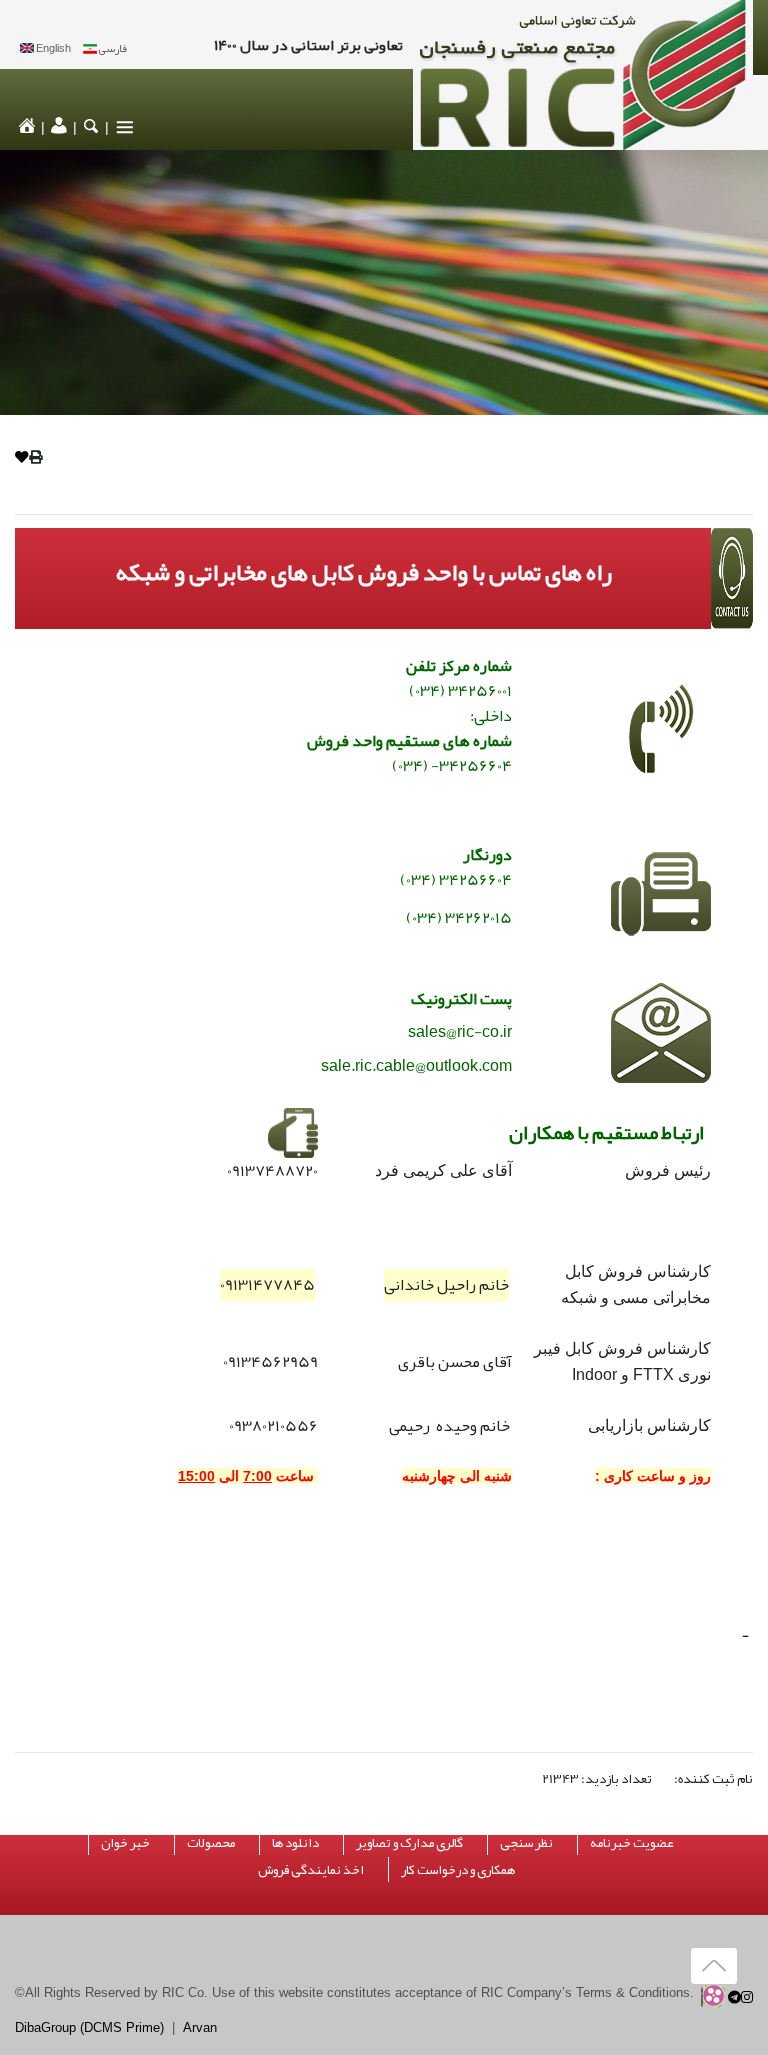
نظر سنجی (526, 1842)
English (53, 48)
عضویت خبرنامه (632, 1842)
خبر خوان (125, 1842)
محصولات (211, 1842)
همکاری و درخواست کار (458, 1869)
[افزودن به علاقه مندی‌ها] (22, 457)
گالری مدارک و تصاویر (409, 1842)
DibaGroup (45, 2028)
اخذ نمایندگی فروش (311, 1869)
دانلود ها (295, 1842)
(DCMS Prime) (122, 2028)
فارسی (113, 48)
